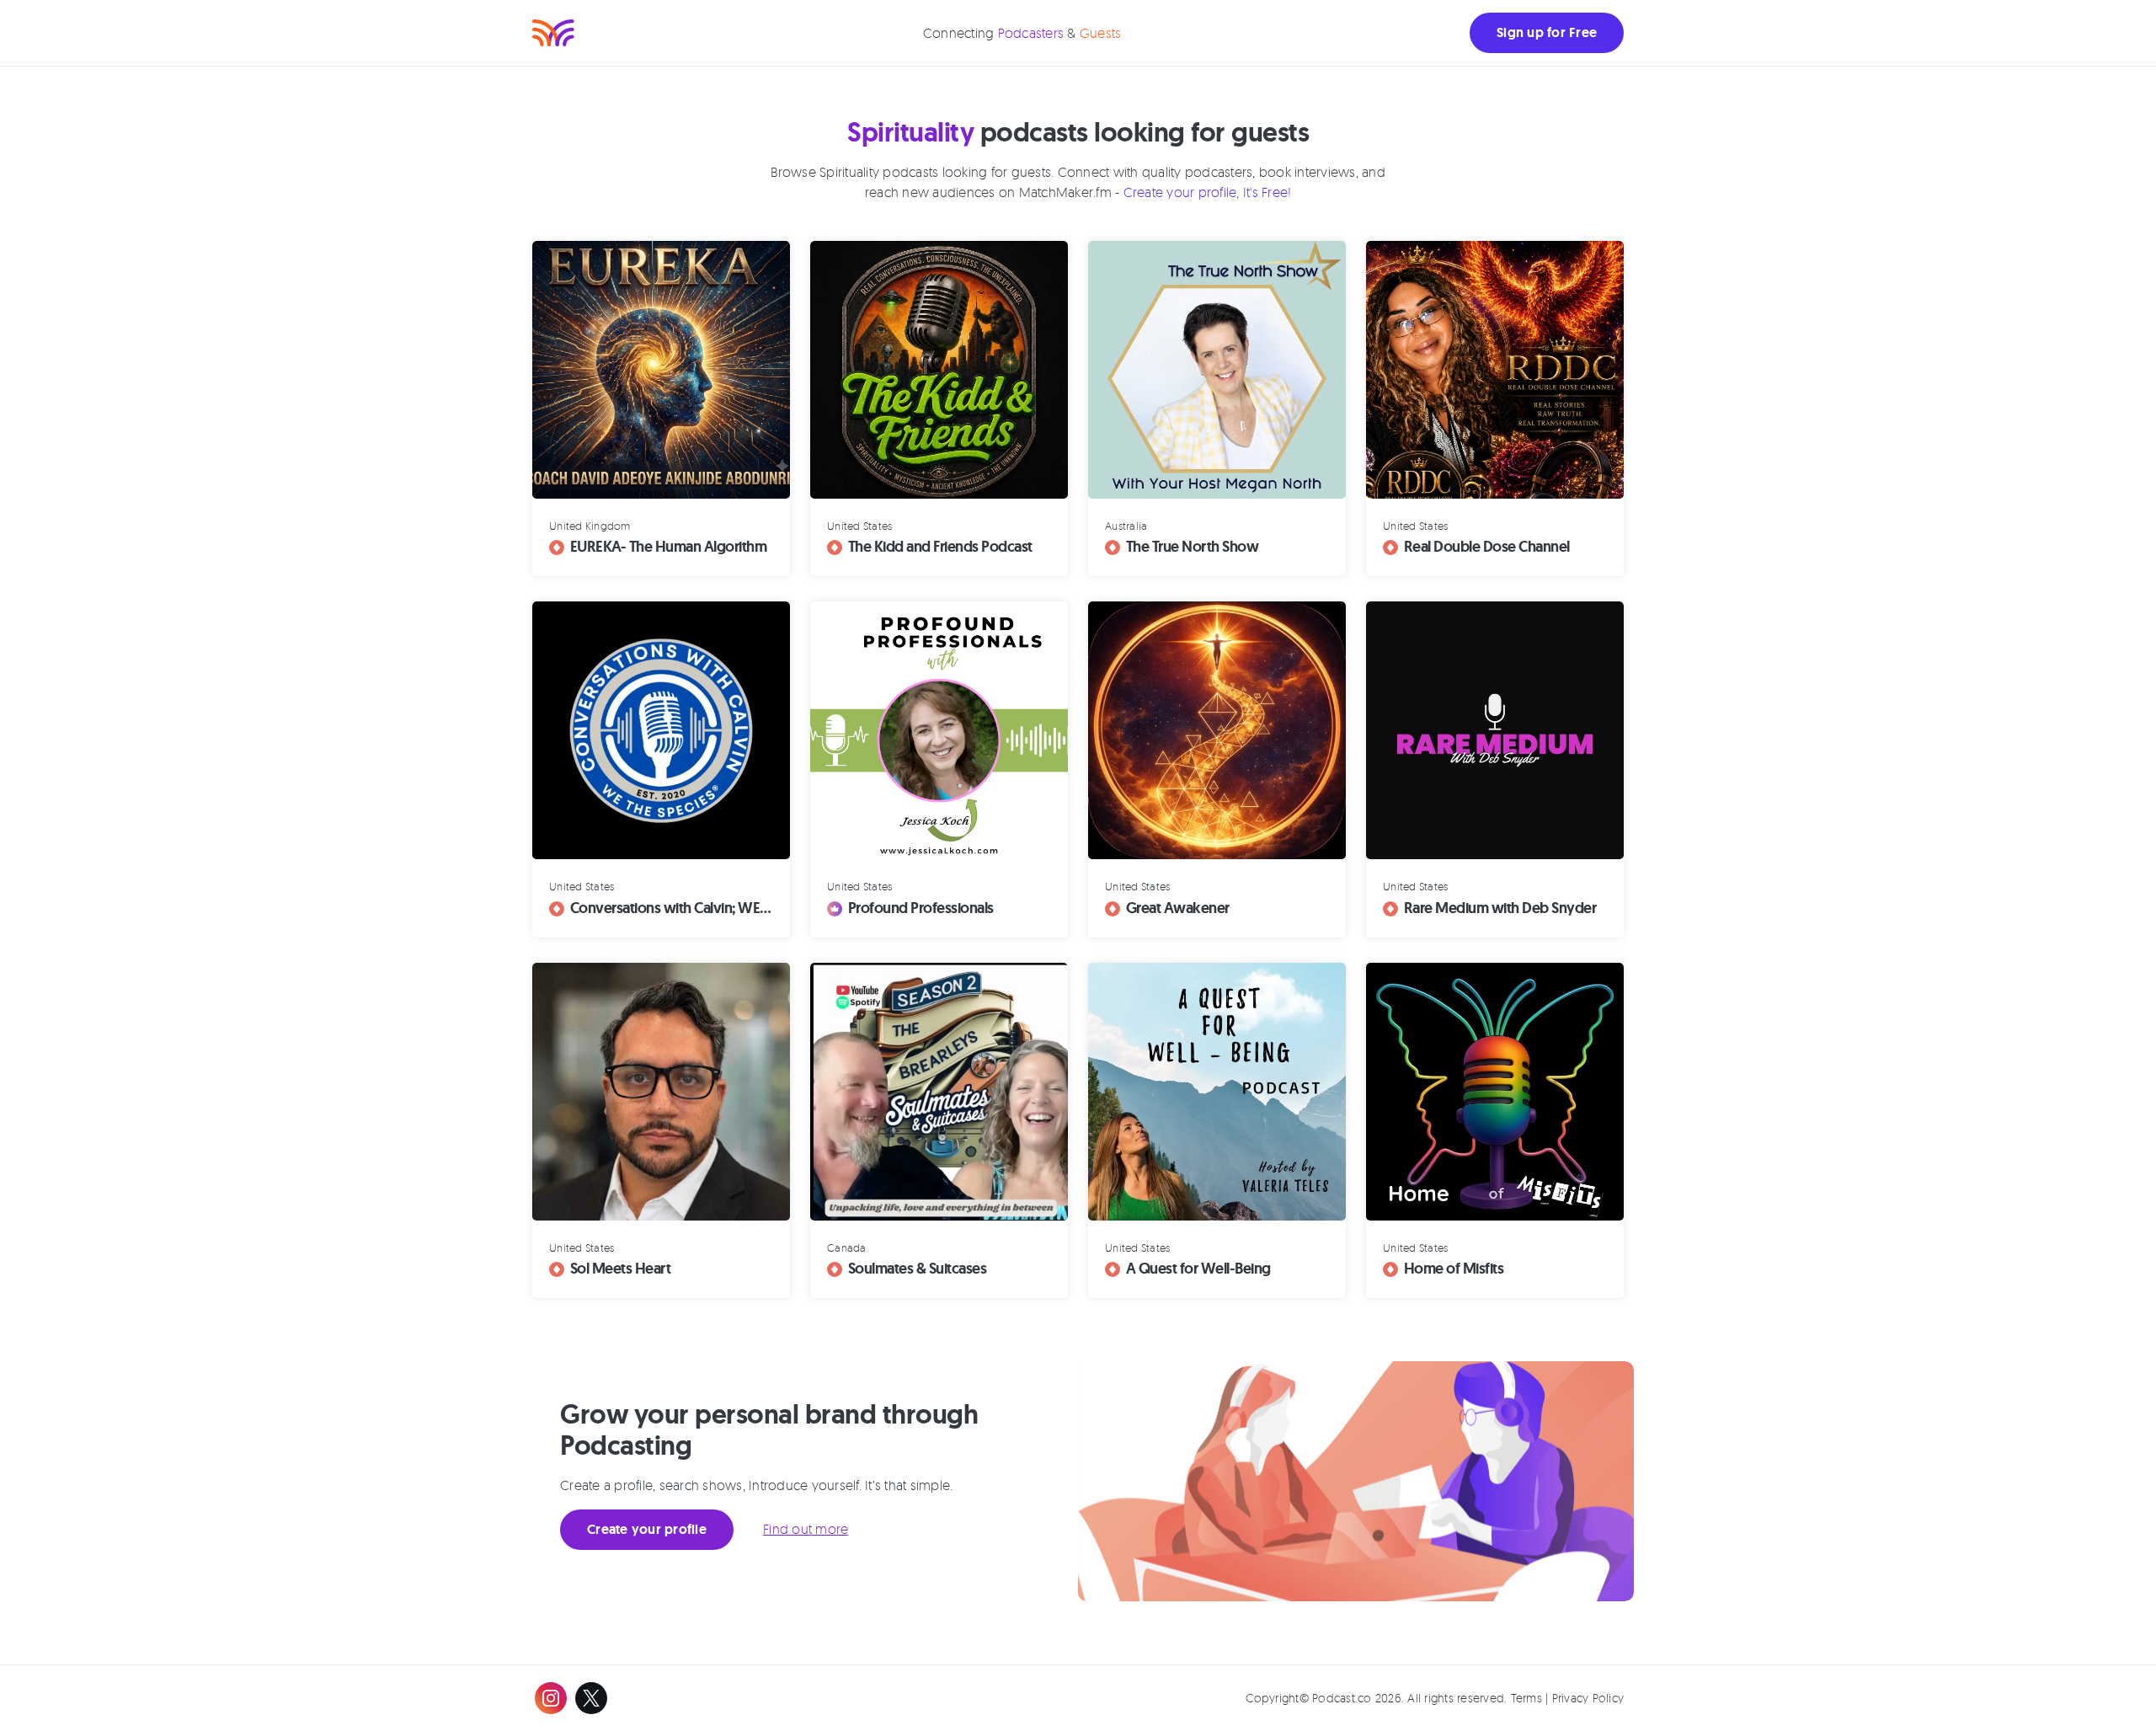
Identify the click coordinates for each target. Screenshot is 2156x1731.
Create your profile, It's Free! (1208, 192)
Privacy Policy (1588, 1698)
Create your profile (647, 1529)
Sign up (1547, 32)
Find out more (806, 1529)
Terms (1526, 1698)
